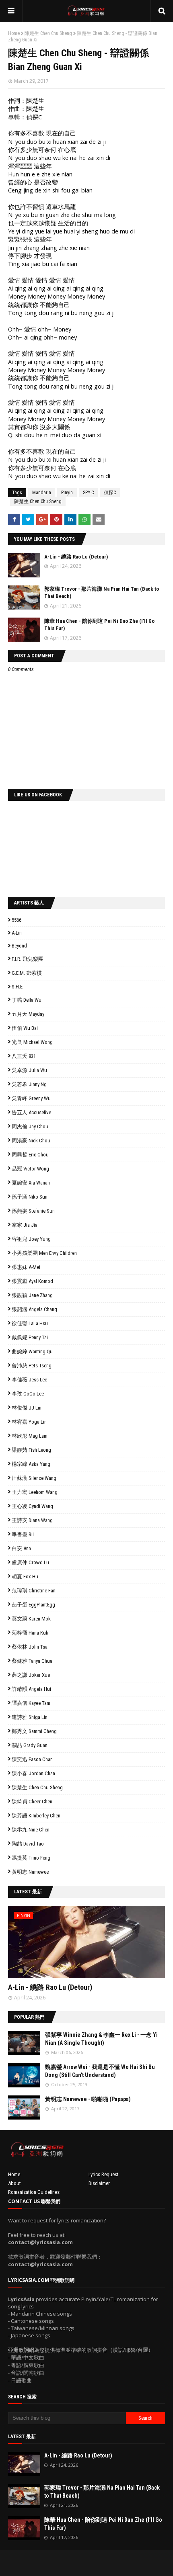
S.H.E (17, 987)
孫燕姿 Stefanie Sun (33, 1211)
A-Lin (17, 933)
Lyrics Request (104, 2174)
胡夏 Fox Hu (25, 1576)
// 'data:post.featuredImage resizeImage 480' (59, 1945)
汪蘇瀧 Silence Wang (34, 1478)
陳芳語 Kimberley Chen (36, 1816)
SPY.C (88, 493)
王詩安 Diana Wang (32, 1520)
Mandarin (42, 493)
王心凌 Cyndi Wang (32, 1506)
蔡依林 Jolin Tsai (30, 1647)
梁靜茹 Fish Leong (31, 1450)
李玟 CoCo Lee (28, 1394)
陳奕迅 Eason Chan (32, 1759)
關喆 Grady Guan (30, 1745)
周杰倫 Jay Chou (30, 1126)
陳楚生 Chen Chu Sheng (48, 33)
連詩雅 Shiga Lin (30, 1717)
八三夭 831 (24, 1056)
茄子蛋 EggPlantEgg (33, 1605)
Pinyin (67, 493)
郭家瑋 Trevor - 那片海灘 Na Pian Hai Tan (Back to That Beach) (102, 2492)
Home (14, 33)
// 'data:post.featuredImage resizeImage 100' (24, 2043)
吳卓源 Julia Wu (29, 1070)
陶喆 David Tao (28, 1844)
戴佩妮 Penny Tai (30, 1337)
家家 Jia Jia (25, 1225)
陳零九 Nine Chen (31, 1830)
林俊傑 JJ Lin (27, 1408)
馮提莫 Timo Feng (31, 1858)
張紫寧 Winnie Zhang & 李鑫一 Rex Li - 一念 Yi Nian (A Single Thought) (101, 2039)
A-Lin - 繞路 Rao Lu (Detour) (76, 557)
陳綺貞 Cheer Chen (32, 1802)
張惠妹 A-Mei (26, 1267)
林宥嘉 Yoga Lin (29, 1422)
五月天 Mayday (28, 1014)
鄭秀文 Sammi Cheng (34, 1731)
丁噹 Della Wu (27, 1000)
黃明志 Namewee (30, 1872)
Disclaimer (99, 2183)
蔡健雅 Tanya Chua (32, 1661)
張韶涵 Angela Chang (34, 1309)
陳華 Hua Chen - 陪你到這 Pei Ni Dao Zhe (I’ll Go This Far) (103, 2524)
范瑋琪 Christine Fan (34, 1591)
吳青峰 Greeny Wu (31, 1098)
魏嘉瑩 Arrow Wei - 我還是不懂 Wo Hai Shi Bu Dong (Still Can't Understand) (100, 2071)
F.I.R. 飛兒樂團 (28, 959)
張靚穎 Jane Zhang (32, 1295)
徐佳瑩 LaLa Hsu (30, 1323)
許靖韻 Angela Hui (31, 1689)
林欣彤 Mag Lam (30, 1436)
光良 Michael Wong (32, 1042)
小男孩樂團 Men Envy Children (44, 1253)
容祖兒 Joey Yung (31, 1239)
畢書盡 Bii (23, 1534)
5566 (16, 920)
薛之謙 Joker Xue (31, 1675)
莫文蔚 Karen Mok (31, 1619)
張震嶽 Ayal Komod (32, 1281)
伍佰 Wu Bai (25, 1028)
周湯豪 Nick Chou (31, 1141)
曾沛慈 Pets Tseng (32, 1366)
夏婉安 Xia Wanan (31, 1183)
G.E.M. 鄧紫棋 (27, 973)
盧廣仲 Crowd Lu (30, 1562)
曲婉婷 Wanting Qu (32, 1351)
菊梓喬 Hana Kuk (30, 1633)
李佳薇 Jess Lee (29, 1380)
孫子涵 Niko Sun (30, 1197)
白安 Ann (21, 1548)
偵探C (110, 493)
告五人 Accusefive (31, 1112)
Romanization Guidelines (34, 2192)
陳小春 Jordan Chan (33, 1773)
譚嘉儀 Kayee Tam (31, 1703)
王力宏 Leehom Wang (35, 1492)
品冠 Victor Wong (30, 1169)
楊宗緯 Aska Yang (31, 1464)
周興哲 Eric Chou (30, 1155)
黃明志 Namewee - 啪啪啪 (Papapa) (88, 2099)
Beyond (19, 946)
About (14, 2183)
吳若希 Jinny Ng (29, 1084)
